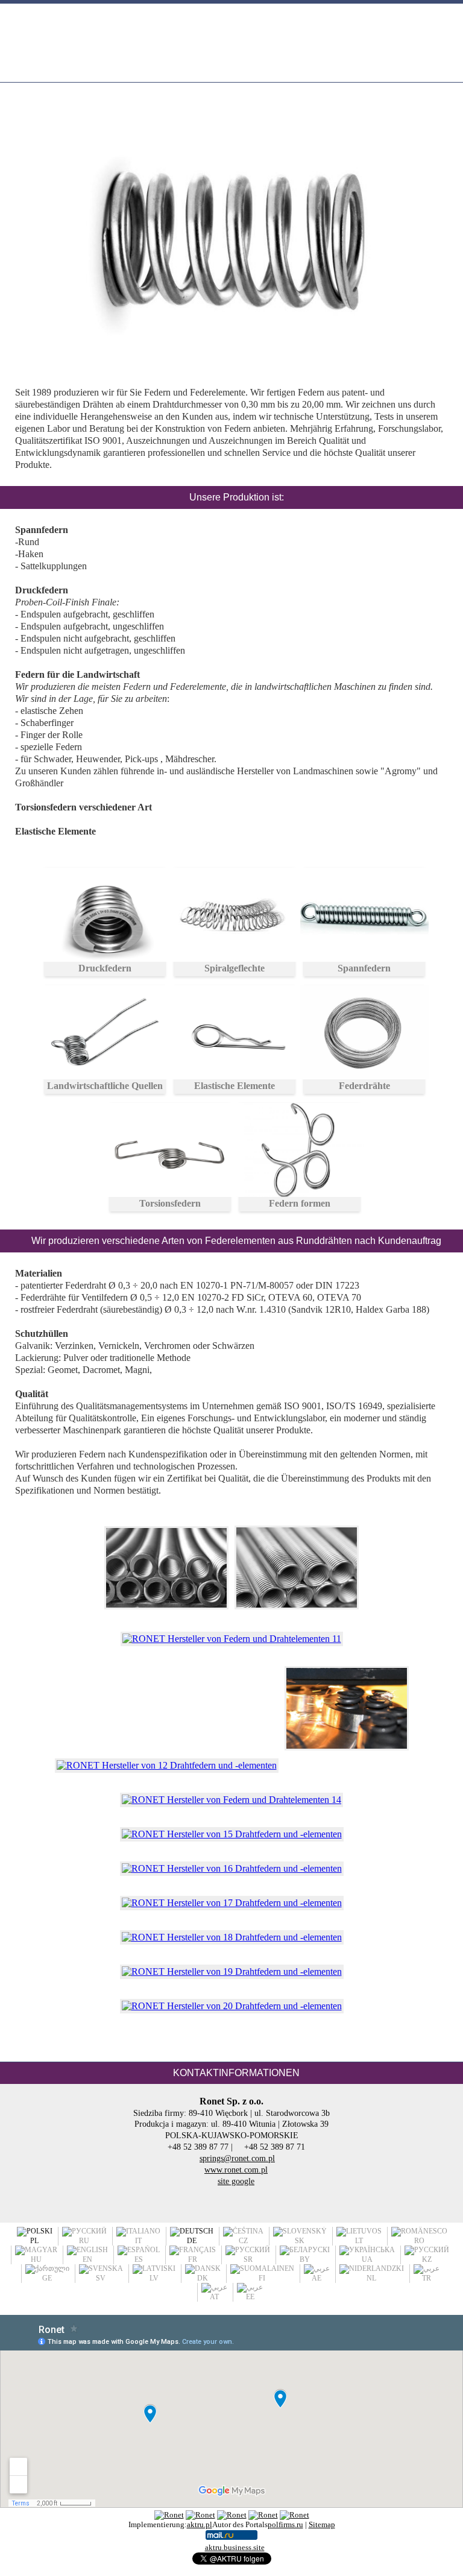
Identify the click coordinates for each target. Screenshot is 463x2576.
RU (84, 2241)
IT (138, 2241)
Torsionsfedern (170, 1203)
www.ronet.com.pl (236, 2170)
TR (427, 2278)
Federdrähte (364, 1086)
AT (214, 2297)
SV (101, 2278)
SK (300, 2241)
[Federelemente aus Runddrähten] (166, 1624)
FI (262, 2278)
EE (250, 2297)
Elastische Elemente (235, 1086)
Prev (41, 251)
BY (305, 2259)
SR (248, 2259)
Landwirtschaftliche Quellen (105, 1086)
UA (367, 2259)
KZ (427, 2259)
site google (236, 2181)
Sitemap (322, 2524)
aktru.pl (200, 2524)
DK (203, 2278)
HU (36, 2259)
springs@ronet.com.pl (237, 2158)
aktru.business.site (235, 2547)
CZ (243, 2241)
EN (87, 2259)
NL (371, 2278)
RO (419, 2241)
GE (47, 2278)
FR (193, 2259)
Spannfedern (364, 968)
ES (139, 2259)
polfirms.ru (285, 2524)
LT (359, 2241)
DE (192, 2241)
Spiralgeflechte (235, 968)
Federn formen (300, 1203)
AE (317, 2278)
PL (34, 2241)
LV (154, 2278)
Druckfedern (105, 968)
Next (430, 251)
